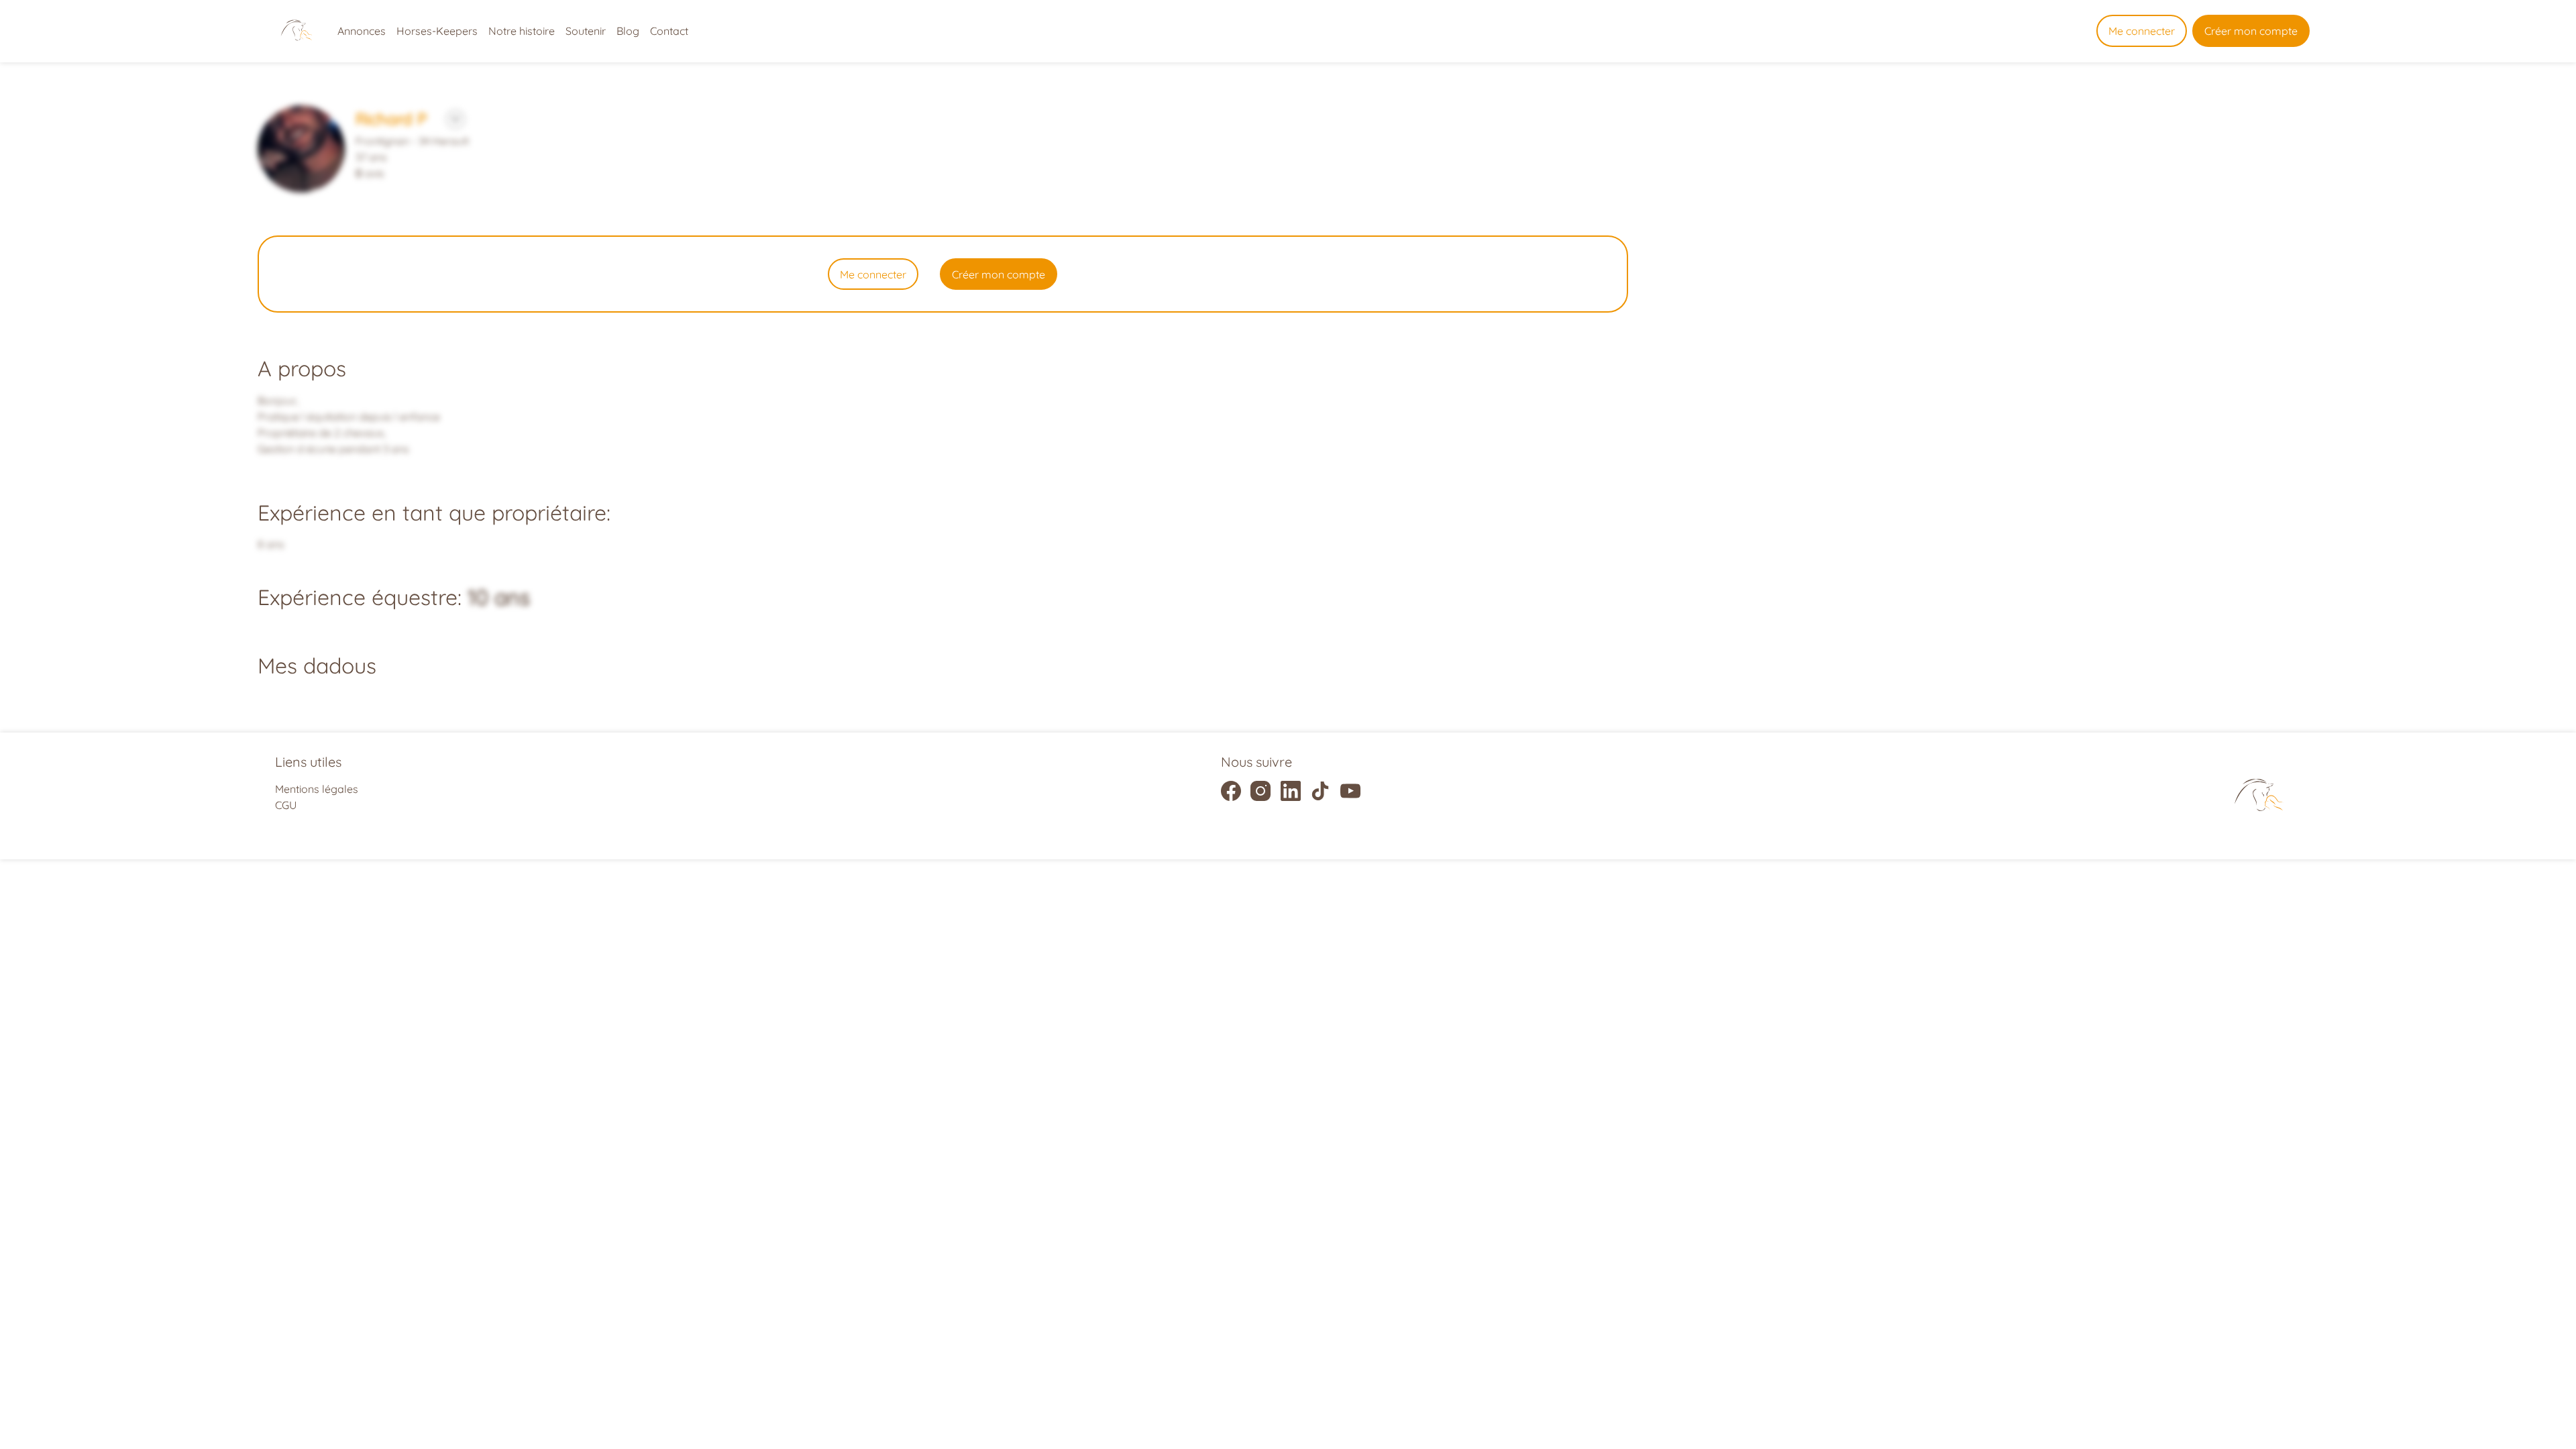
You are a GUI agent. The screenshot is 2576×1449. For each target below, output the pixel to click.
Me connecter (2142, 31)
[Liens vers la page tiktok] (1320, 791)
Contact (669, 31)
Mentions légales (317, 789)
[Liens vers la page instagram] (1260, 791)
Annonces (362, 31)
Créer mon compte (2251, 31)
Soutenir (586, 31)
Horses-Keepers (437, 31)
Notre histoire (522, 31)
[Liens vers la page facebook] (1231, 791)
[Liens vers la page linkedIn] (1291, 791)
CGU (286, 805)
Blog (628, 31)
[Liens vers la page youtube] (1350, 791)
